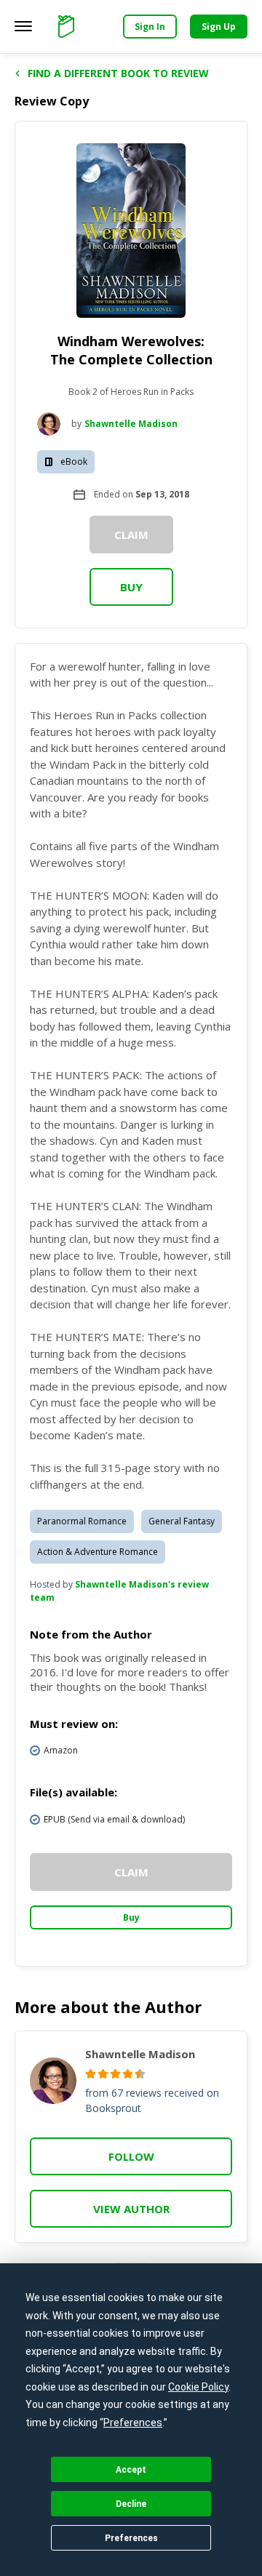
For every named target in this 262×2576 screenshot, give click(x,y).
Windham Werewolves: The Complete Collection (131, 350)
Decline (131, 2504)
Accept (131, 2470)
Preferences (131, 2538)
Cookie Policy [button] (198, 2387)
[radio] (91, 2074)
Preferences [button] (133, 2423)
